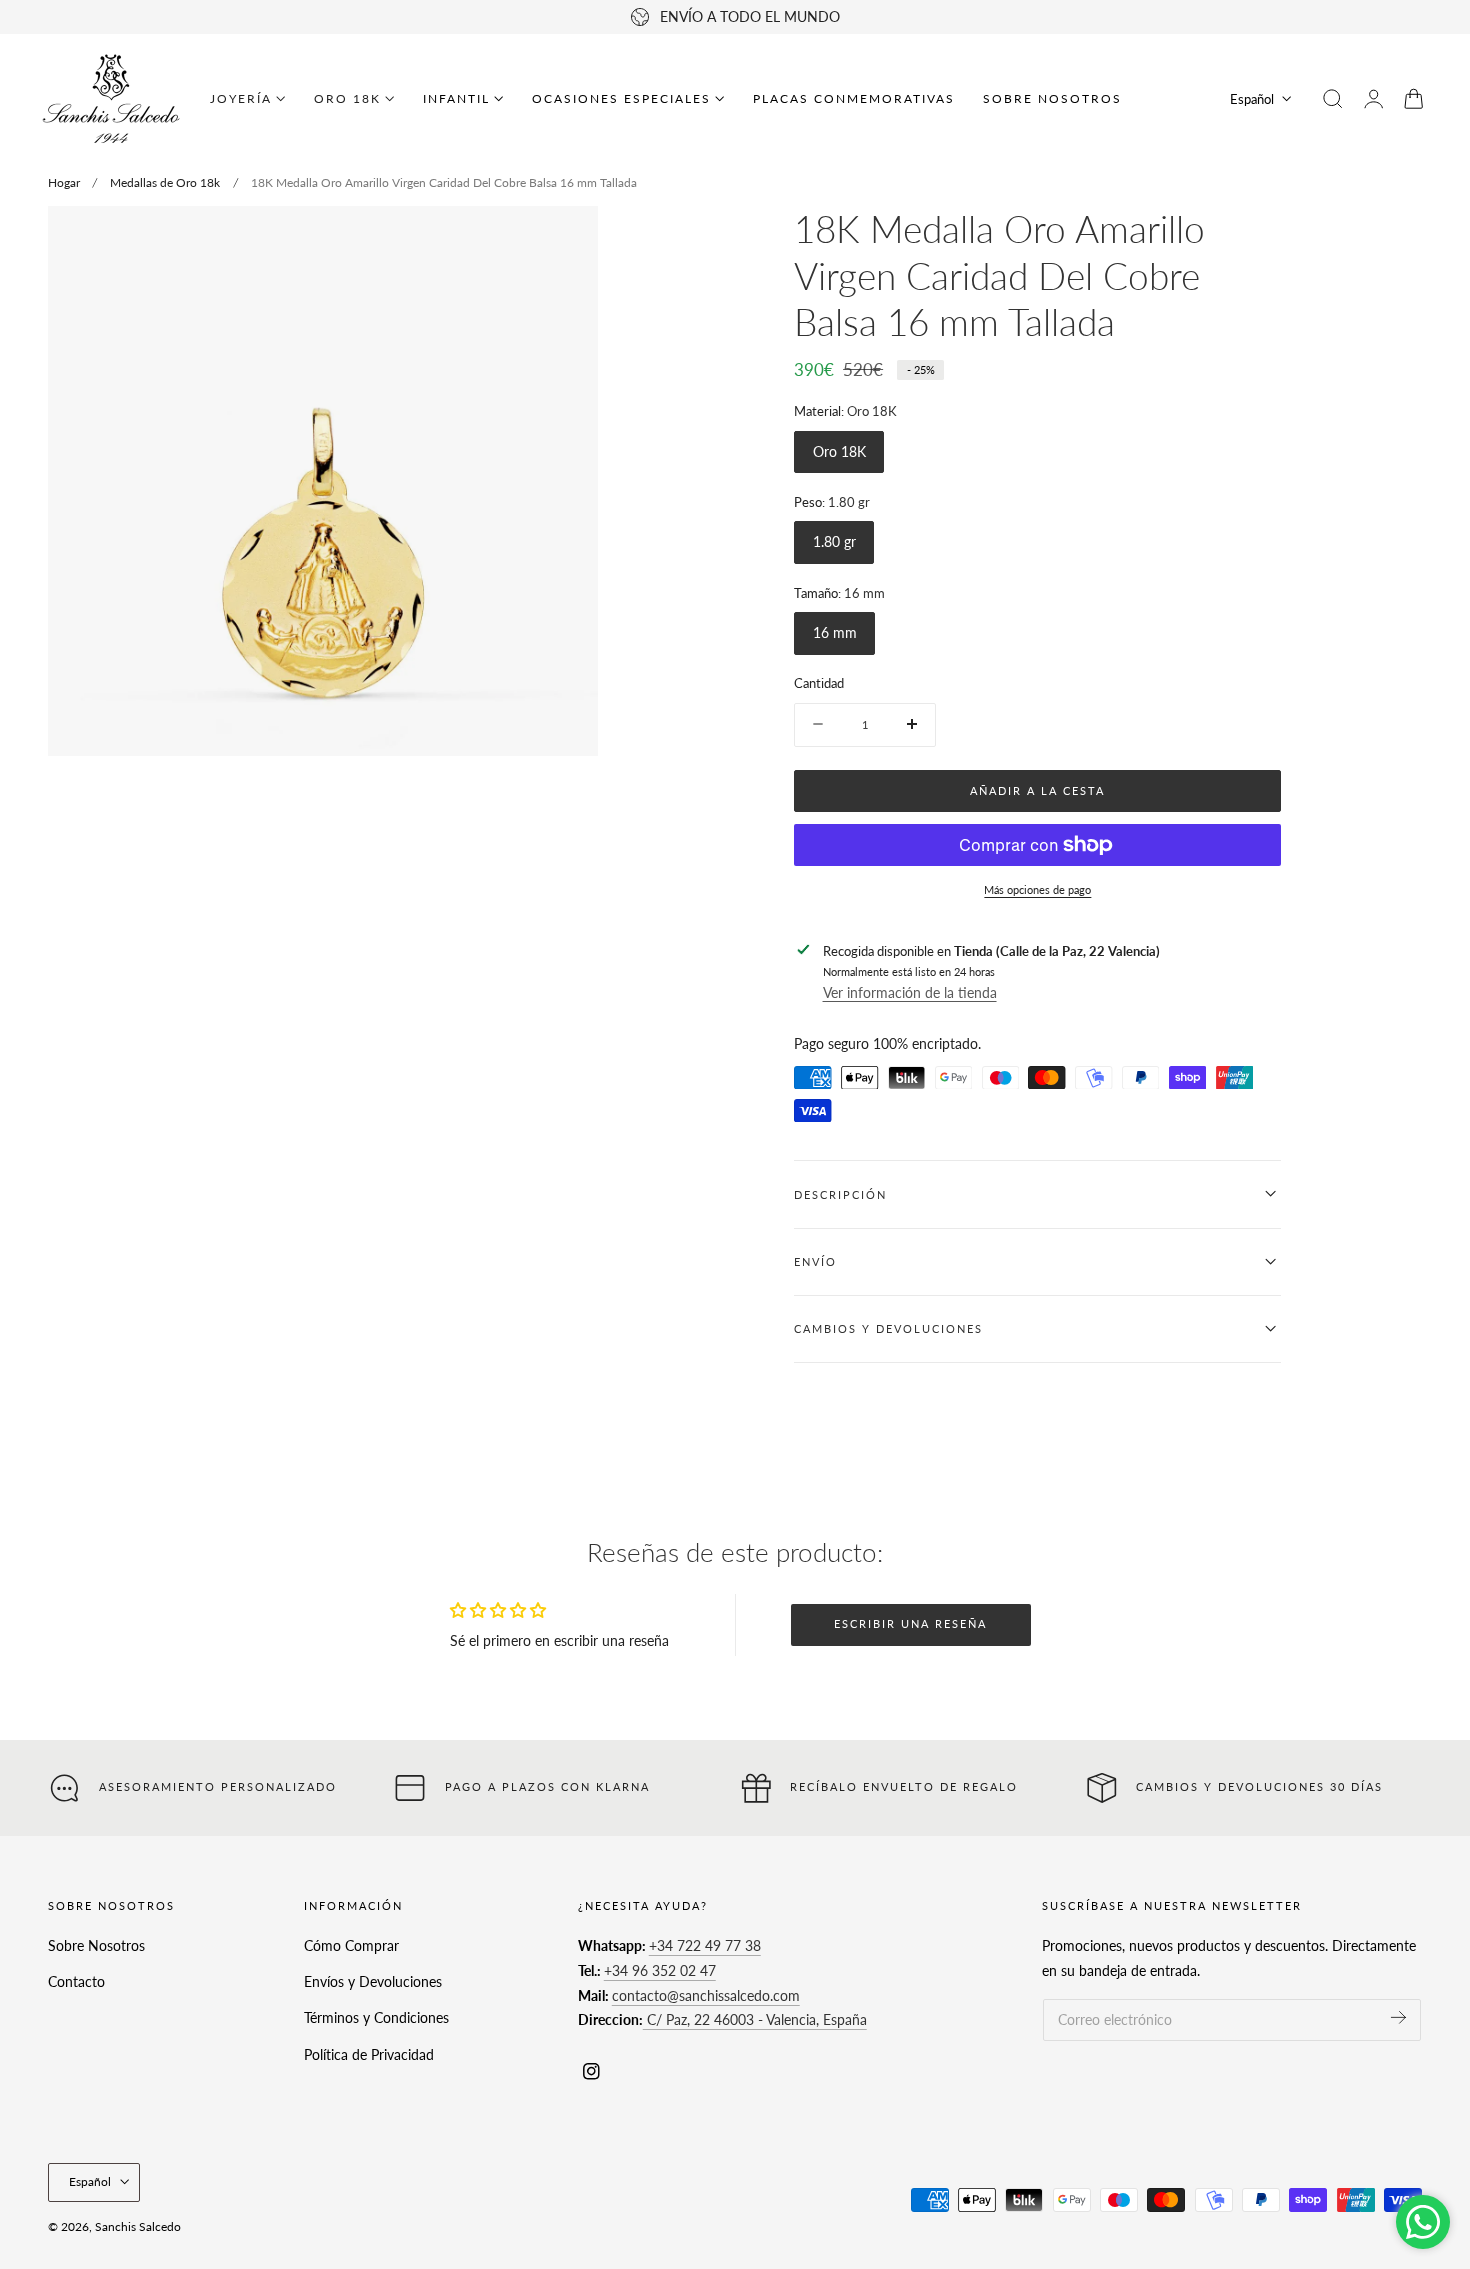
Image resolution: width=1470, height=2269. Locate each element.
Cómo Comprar (351, 1945)
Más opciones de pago (1037, 888)
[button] (1333, 99)
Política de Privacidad (369, 2054)
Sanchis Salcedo (138, 2226)
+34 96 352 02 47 (660, 1970)
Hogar (64, 182)
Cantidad (819, 683)
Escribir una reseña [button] (910, 1623)
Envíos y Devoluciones (373, 1981)
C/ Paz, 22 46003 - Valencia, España (755, 2019)
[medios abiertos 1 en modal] (562, 241)
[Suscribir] (1398, 2017)
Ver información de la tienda (910, 992)
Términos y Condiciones (376, 2017)
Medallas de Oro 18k (165, 182)
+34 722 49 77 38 (705, 1945)
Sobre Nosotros (96, 1945)
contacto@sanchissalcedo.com (706, 1994)
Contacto (76, 1981)
